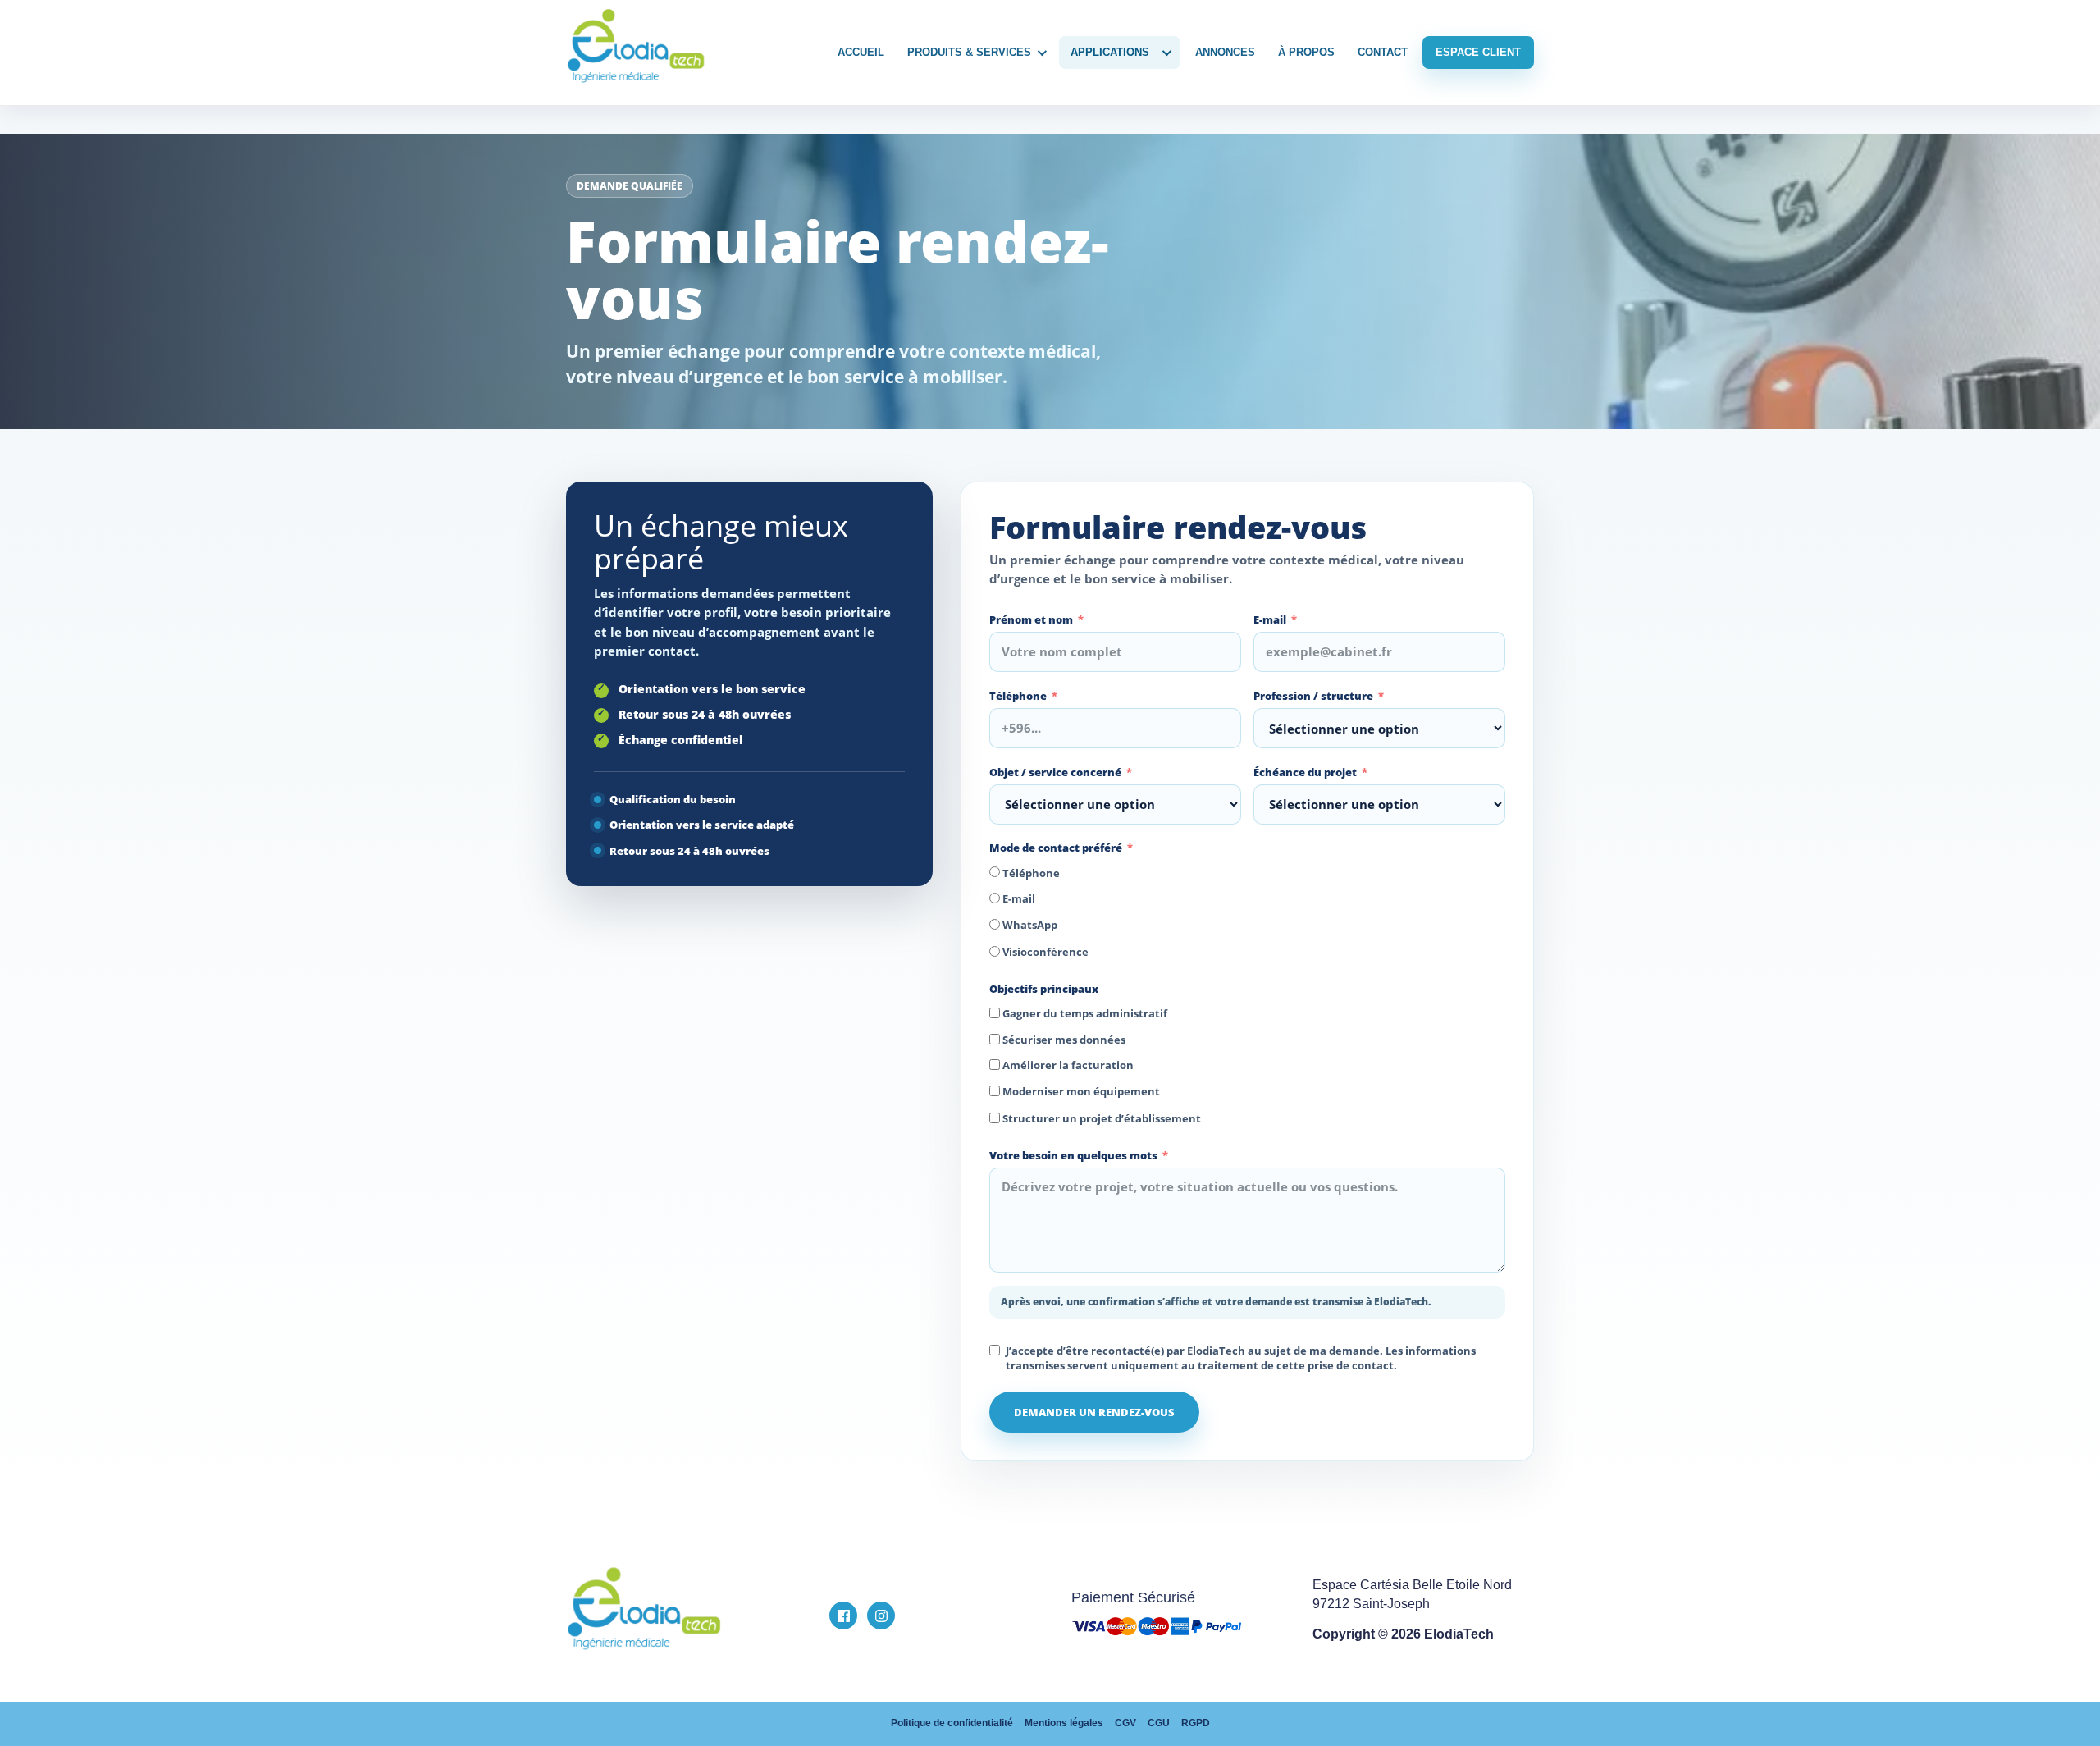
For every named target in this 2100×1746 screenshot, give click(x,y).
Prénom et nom (1031, 619)
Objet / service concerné (1055, 772)
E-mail (1270, 619)
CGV (1125, 1723)
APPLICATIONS (1110, 52)
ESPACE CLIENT (1478, 52)
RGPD (1196, 1723)
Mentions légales (1064, 1723)
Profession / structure (1313, 696)
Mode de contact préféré (1056, 848)
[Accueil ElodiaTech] (688, 1616)
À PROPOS (1306, 52)
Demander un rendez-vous (1094, 1412)
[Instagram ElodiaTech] (881, 1616)
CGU (1159, 1723)
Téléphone (1018, 696)
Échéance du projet (1305, 772)
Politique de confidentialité (952, 1723)
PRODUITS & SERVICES (969, 52)
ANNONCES (1225, 52)
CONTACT (1383, 52)
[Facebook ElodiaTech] (843, 1616)
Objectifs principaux (1044, 989)
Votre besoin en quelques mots (1073, 1155)
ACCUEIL (861, 52)
